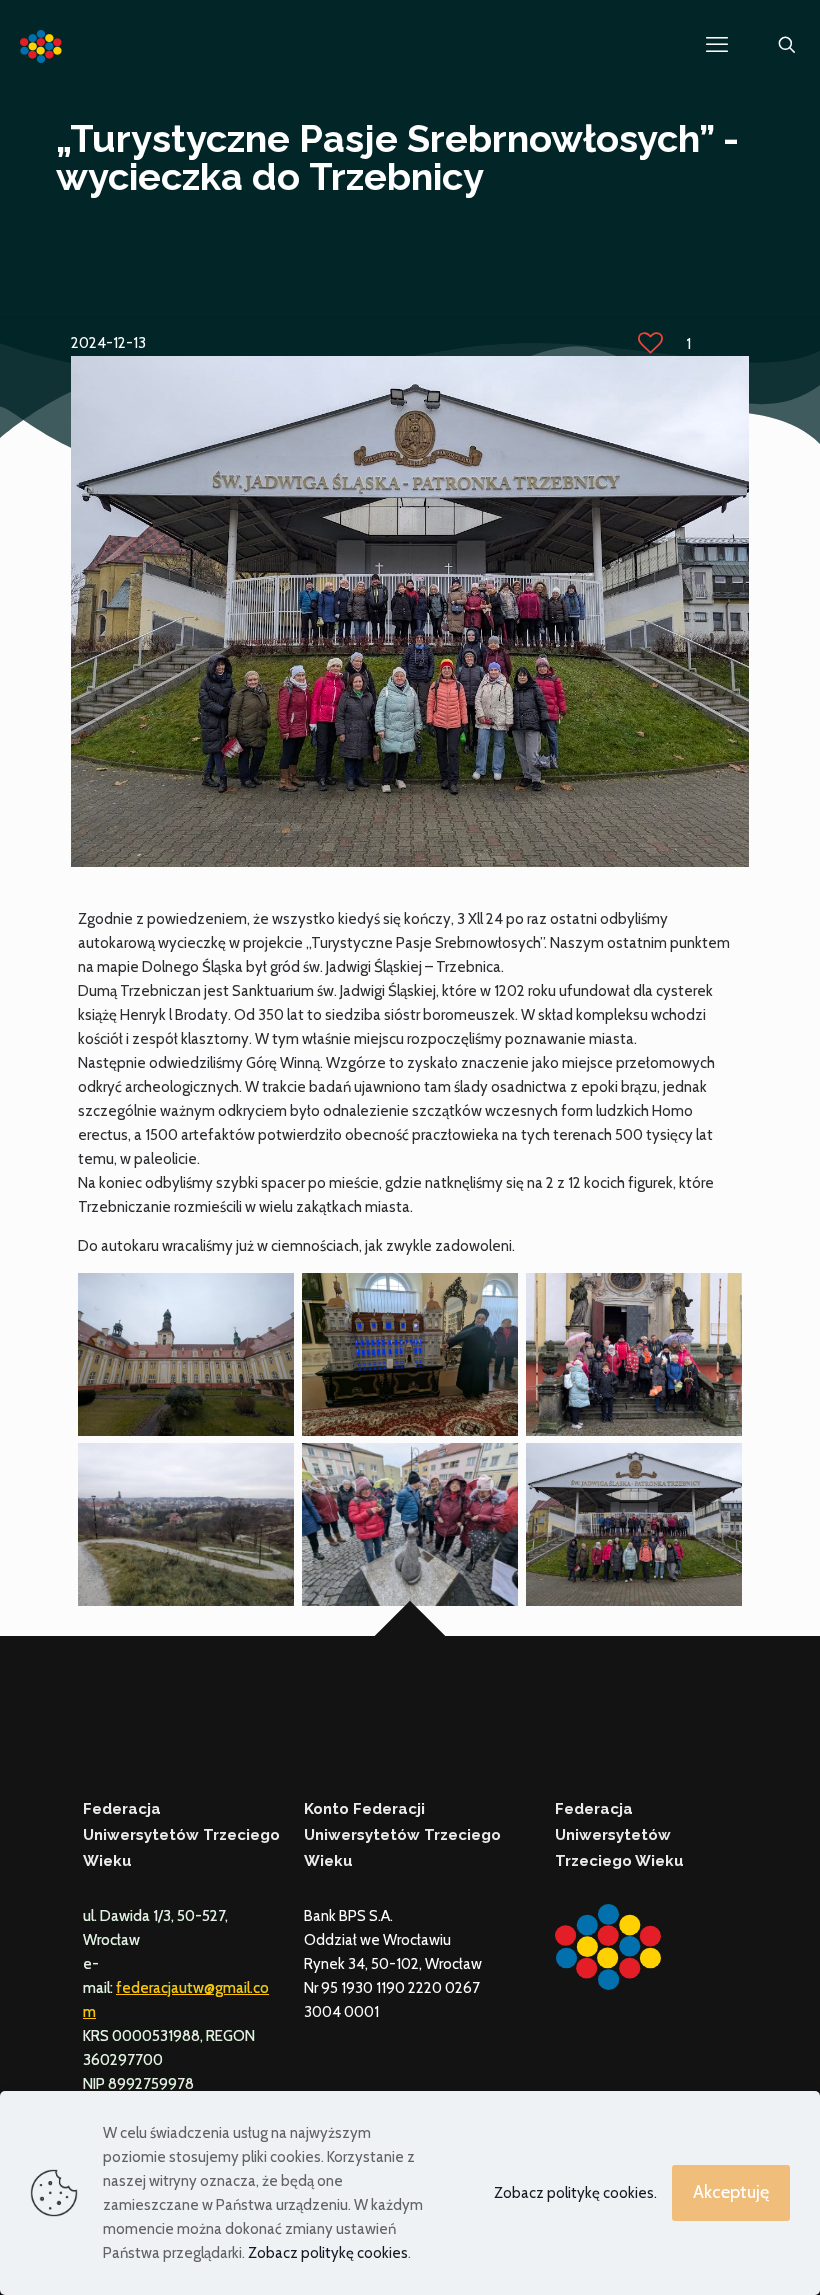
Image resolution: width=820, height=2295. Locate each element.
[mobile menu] (717, 45)
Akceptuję (731, 2192)
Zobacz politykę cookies (328, 2253)
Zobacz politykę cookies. (575, 2193)
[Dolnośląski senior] (42, 45)
